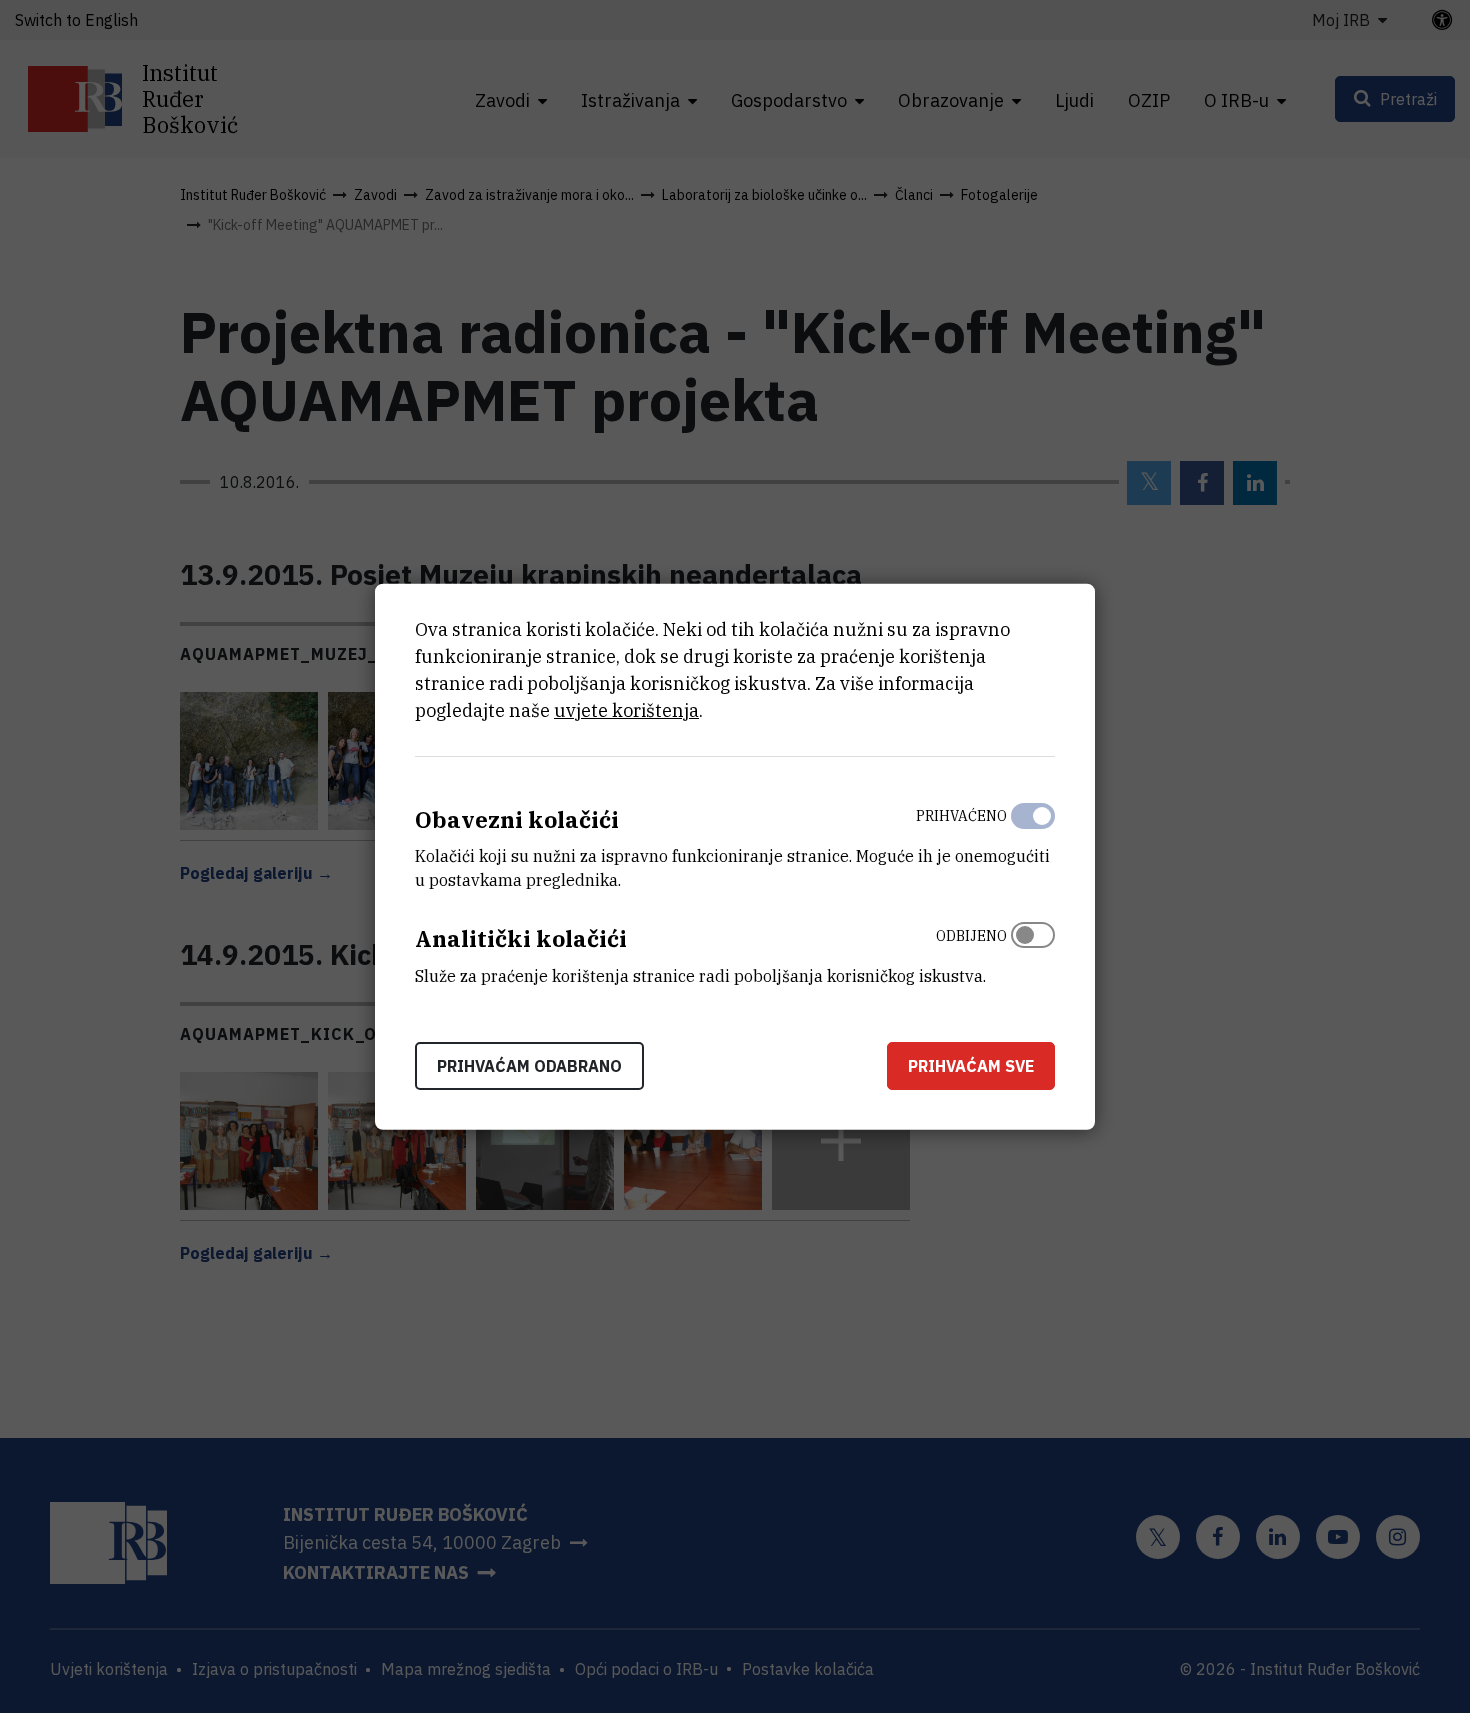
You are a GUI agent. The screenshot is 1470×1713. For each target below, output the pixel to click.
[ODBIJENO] (1033, 951)
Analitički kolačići (521, 938)
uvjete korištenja (626, 709)
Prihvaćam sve (971, 1066)
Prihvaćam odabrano (529, 1066)
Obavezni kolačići (517, 818)
